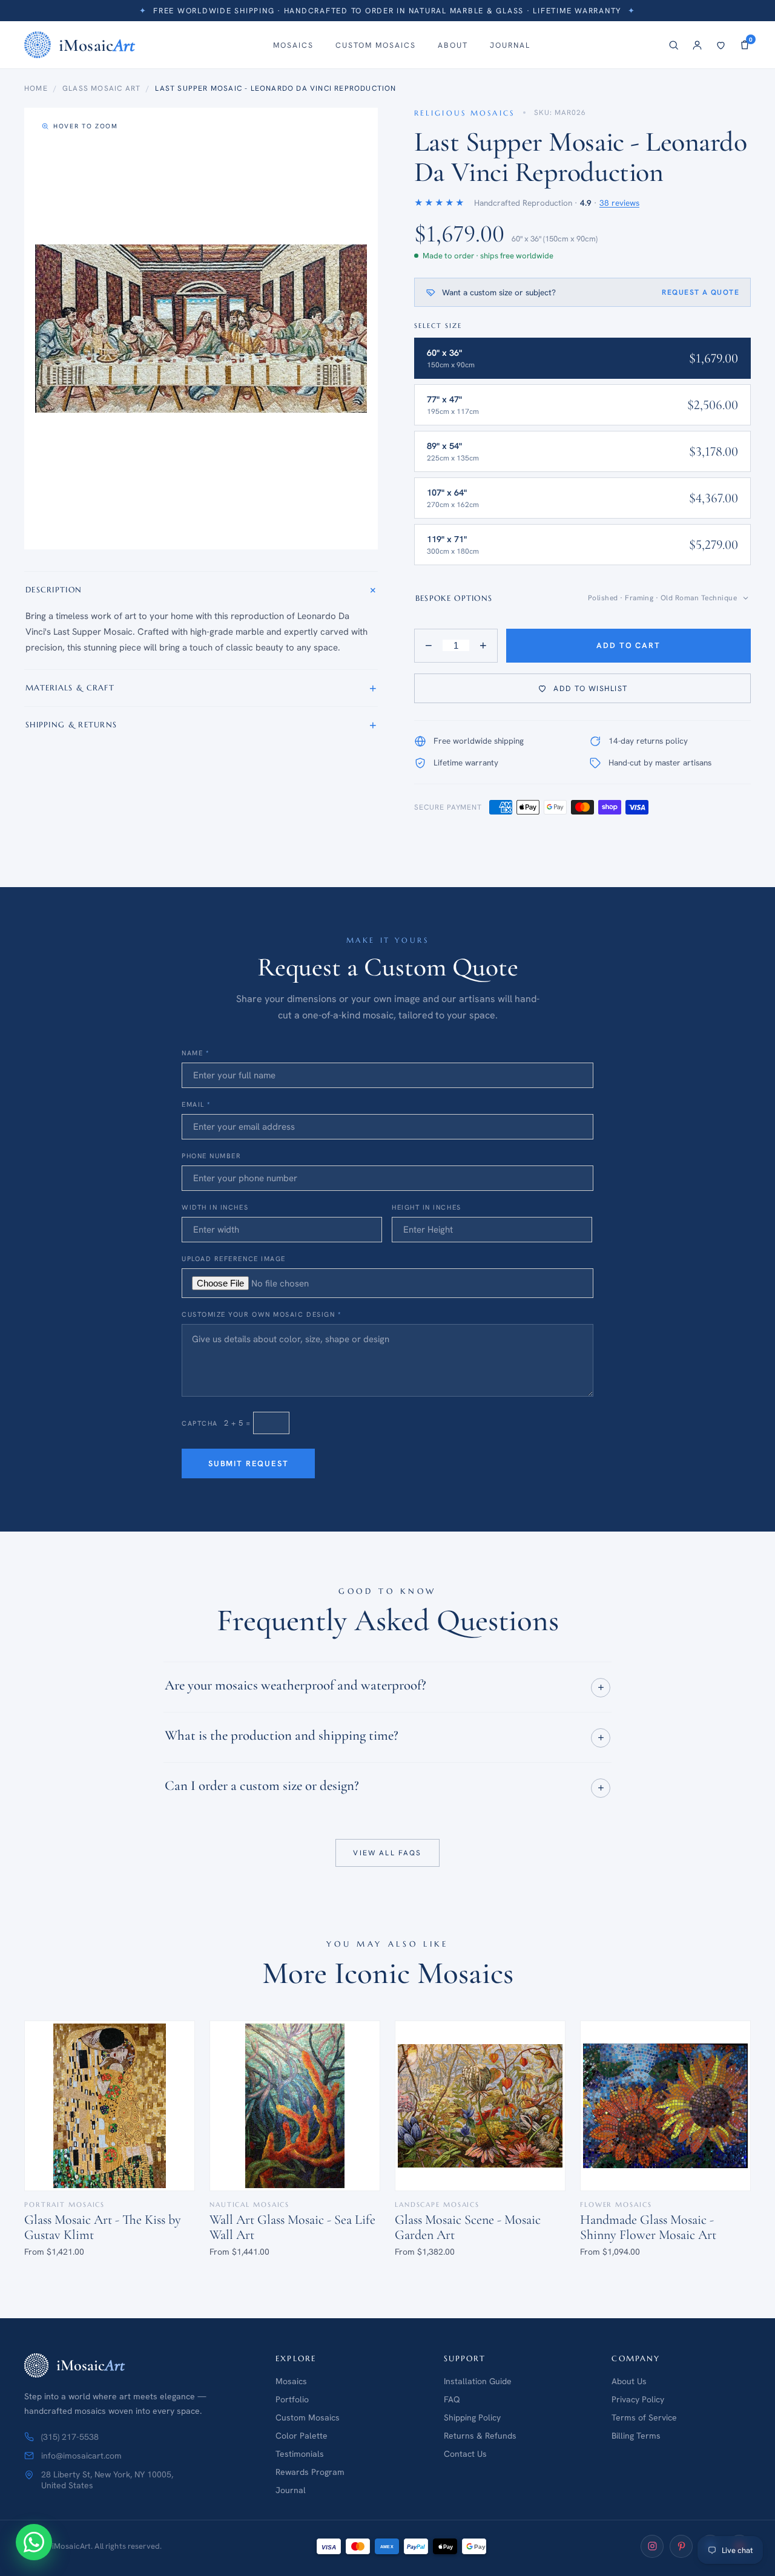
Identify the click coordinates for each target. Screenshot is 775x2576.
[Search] (674, 45)
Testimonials (300, 2454)
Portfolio (292, 2399)
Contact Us (465, 2454)
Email (196, 1104)
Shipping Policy (472, 2417)
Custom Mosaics (376, 45)
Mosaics (293, 45)
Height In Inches (427, 1207)
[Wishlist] (721, 45)
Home (36, 88)
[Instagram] (652, 2546)
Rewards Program (310, 2472)
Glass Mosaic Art (101, 88)
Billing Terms (636, 2436)
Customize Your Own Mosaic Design (261, 1314)
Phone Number (211, 1156)
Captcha (200, 1423)
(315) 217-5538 (70, 2437)
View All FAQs (387, 1852)
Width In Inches (215, 1207)
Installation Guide (478, 2381)
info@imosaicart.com (81, 2456)
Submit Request (248, 1463)
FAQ (452, 2399)
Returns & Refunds (480, 2436)
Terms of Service (644, 2417)
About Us (629, 2381)
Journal (510, 45)
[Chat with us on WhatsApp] (34, 2542)
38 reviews (619, 203)
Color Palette (302, 2436)
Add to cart (628, 645)
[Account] (697, 45)
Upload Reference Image (234, 1259)
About (453, 45)
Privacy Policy (638, 2399)
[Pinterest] (681, 2546)
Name (195, 1053)
